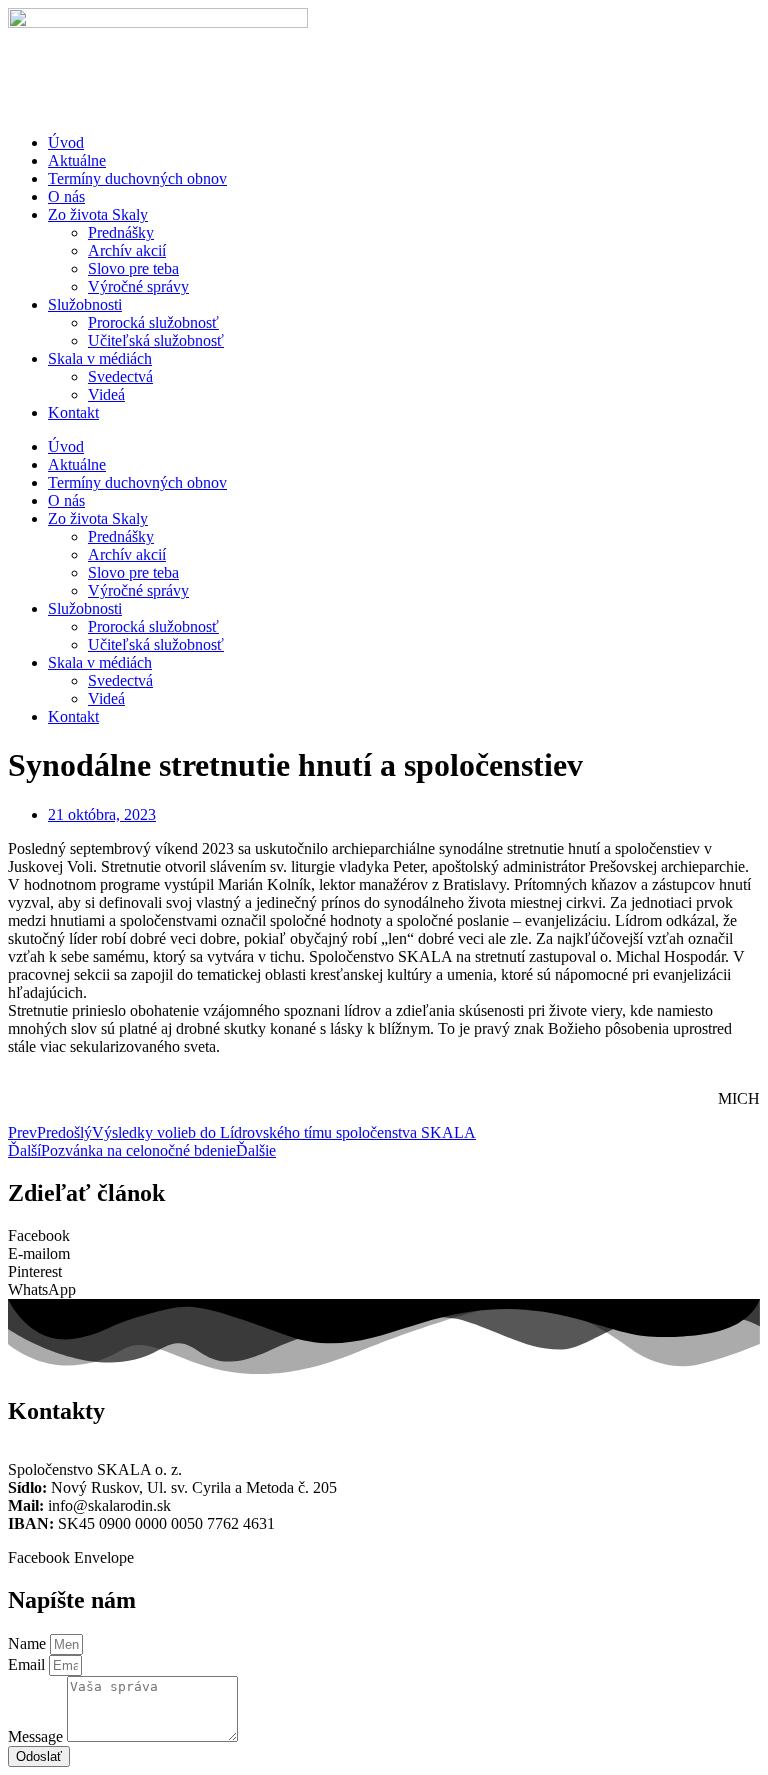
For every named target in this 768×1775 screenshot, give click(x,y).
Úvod (66, 142)
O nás (66, 196)
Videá (106, 394)
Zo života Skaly (98, 214)
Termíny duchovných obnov (137, 178)
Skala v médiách (100, 358)
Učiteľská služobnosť (156, 340)
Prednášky (121, 232)
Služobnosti (85, 304)
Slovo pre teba (133, 268)
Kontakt (73, 412)
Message (37, 1736)
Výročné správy (138, 286)
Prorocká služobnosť (153, 322)
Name (29, 1643)
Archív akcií (127, 250)
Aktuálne (77, 160)
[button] (384, 1236)
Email (28, 1664)
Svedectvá (120, 376)
